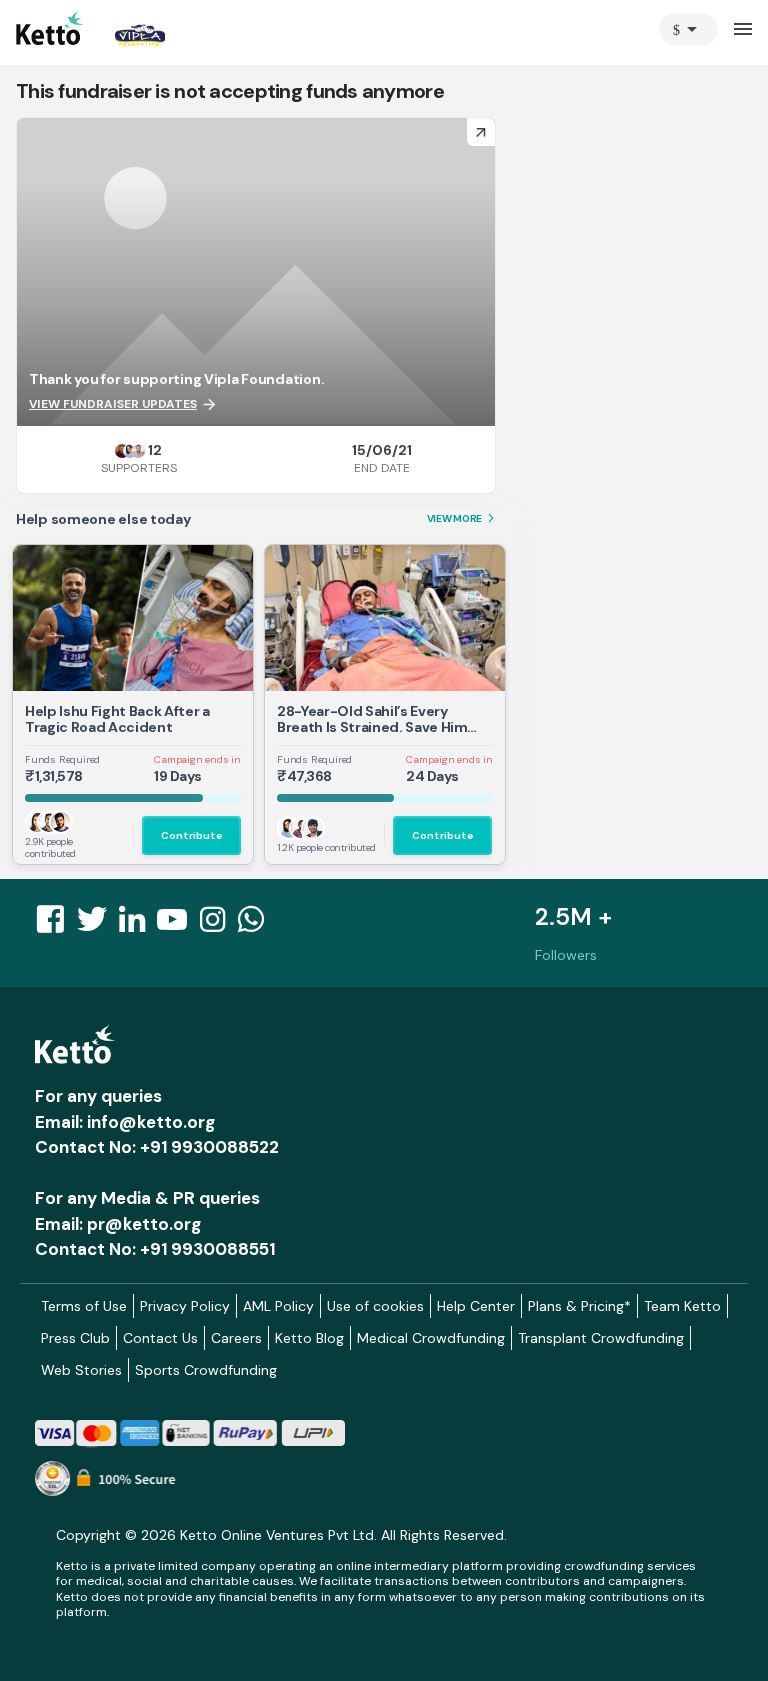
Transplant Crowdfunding (601, 1338)
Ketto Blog (309, 1338)
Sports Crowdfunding (206, 1370)
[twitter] (98, 925)
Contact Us (160, 1338)
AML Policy (278, 1306)
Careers (236, 1338)
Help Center (476, 1306)
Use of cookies (375, 1306)
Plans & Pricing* (579, 1306)
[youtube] (178, 925)
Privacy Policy (185, 1306)
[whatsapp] (257, 925)
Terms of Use (84, 1306)
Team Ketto (682, 1306)
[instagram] (218, 925)
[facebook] (56, 925)
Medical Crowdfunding (431, 1338)
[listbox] (688, 29)
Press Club (75, 1338)
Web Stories (81, 1370)
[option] (688, 29)
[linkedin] (138, 925)
